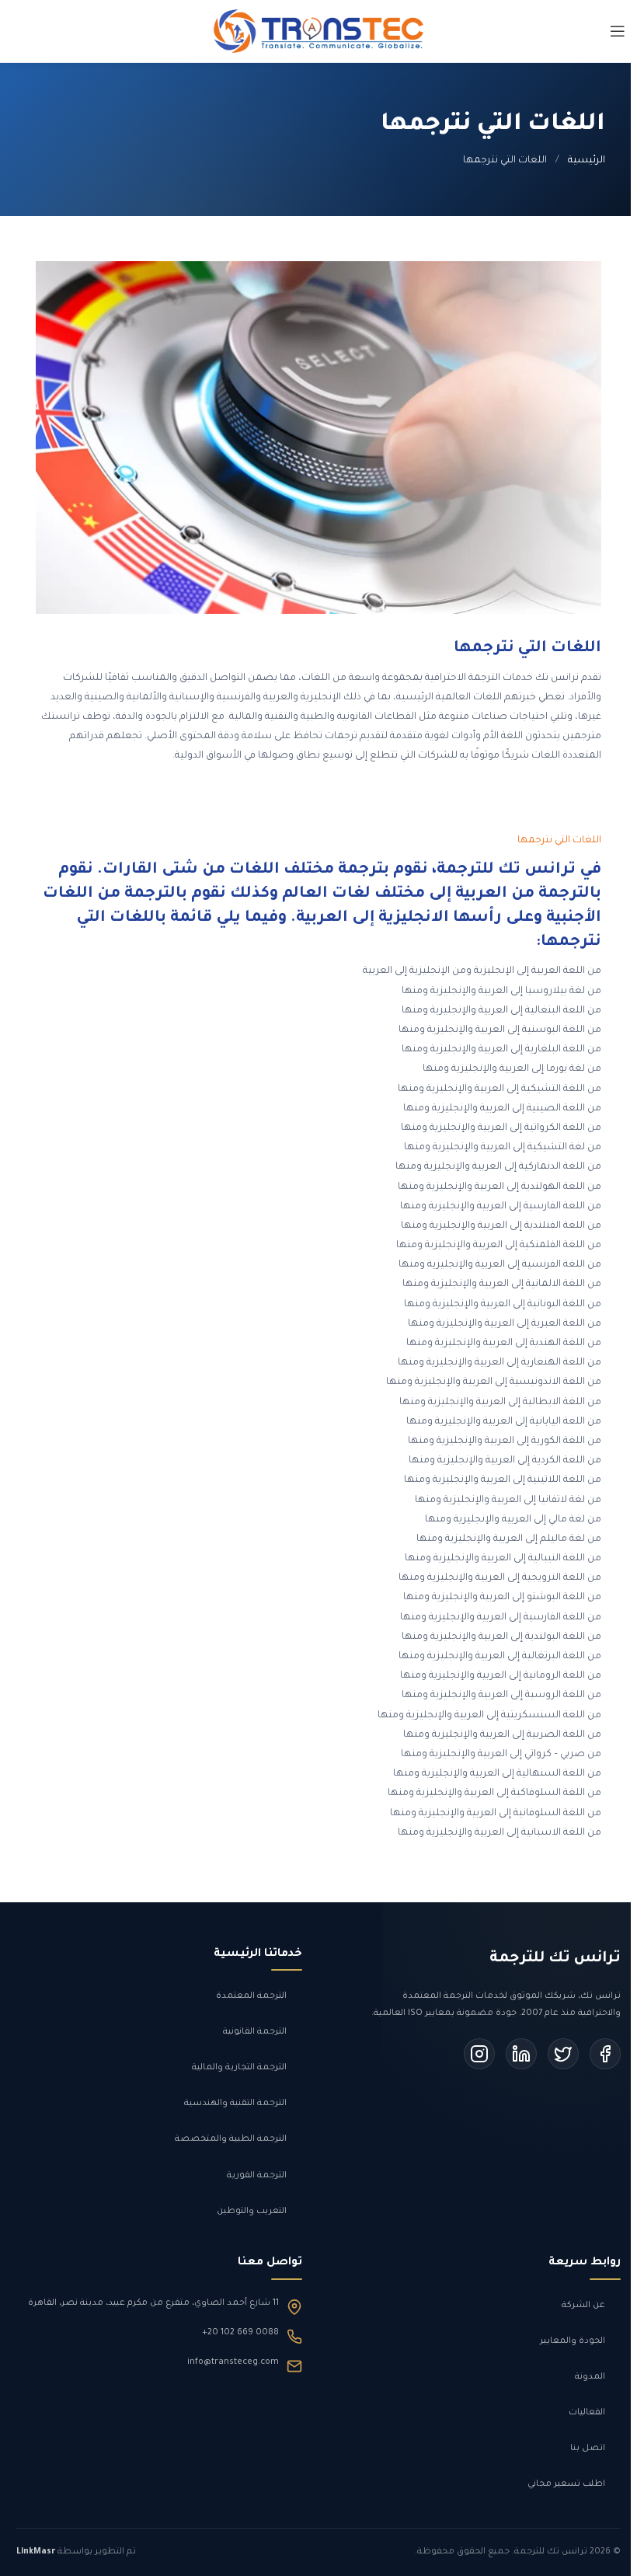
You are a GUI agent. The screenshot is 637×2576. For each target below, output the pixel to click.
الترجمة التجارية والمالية (239, 2068)
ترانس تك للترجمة (555, 1959)
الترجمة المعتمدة (251, 1996)
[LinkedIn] (521, 2054)
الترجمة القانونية (255, 2032)
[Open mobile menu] (618, 31)
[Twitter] (563, 2054)
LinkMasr (36, 2552)
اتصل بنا (588, 2449)
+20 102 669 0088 (240, 2333)
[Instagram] (479, 2054)
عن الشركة (583, 2306)
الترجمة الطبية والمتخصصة (231, 2139)
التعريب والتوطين (252, 2212)
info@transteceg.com (233, 2362)
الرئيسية (587, 161)
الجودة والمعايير (573, 2341)
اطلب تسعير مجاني (566, 2484)
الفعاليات (587, 2413)
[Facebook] (605, 2054)
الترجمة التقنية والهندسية (235, 2104)
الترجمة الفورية (257, 2176)
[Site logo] (318, 33)
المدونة (590, 2377)
